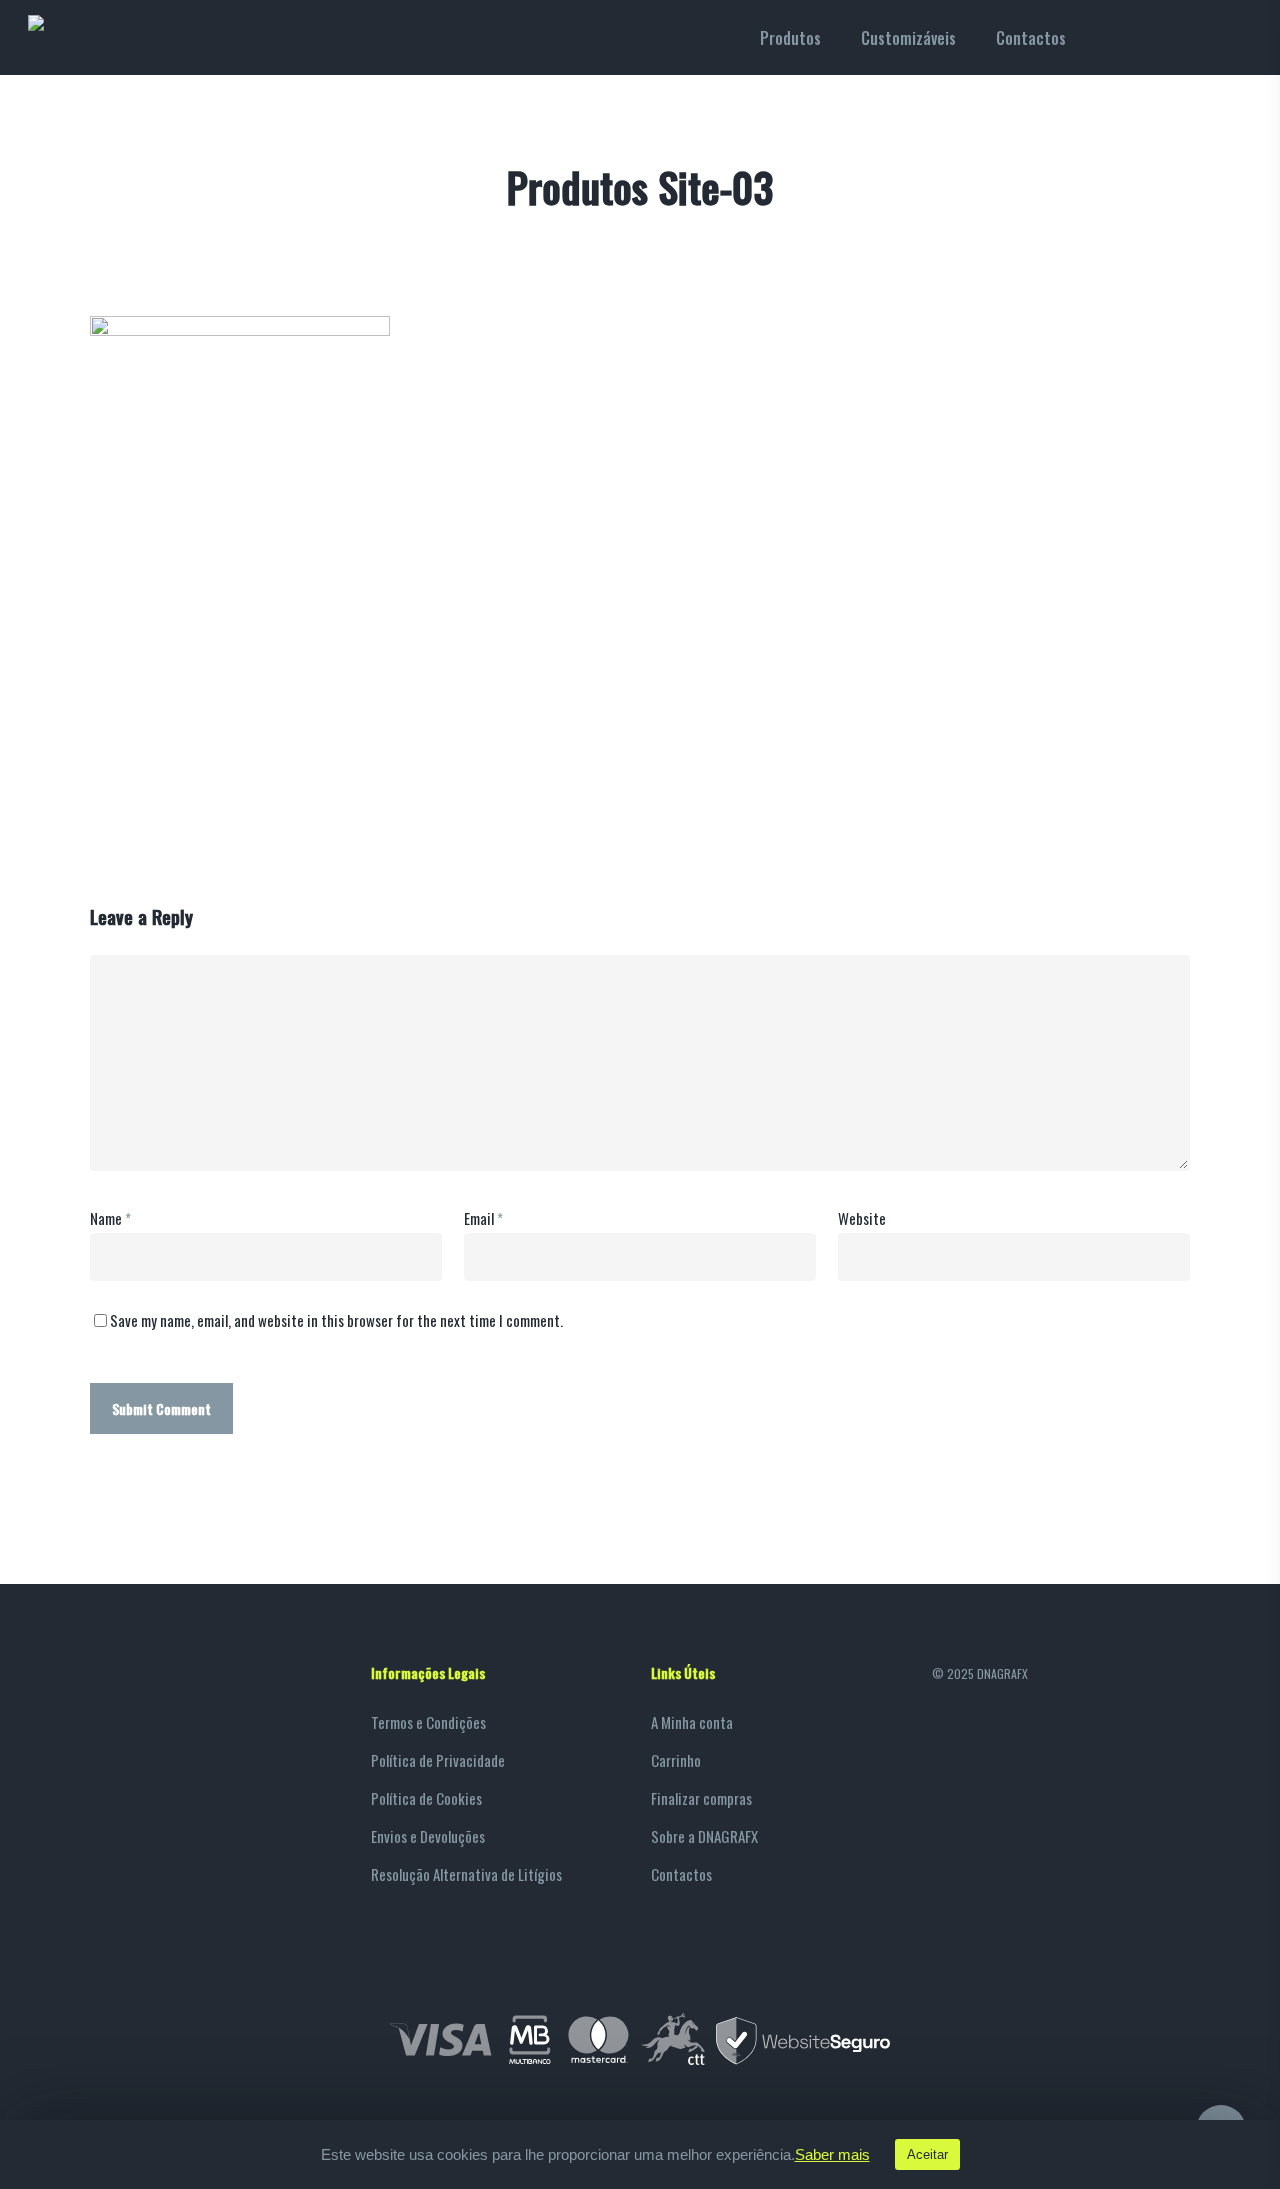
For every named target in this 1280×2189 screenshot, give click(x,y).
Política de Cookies (426, 1798)
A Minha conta (692, 1722)
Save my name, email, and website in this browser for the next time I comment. (336, 1320)
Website (862, 1218)
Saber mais (832, 2155)
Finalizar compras (701, 1798)
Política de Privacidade (438, 1760)
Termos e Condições (428, 1722)
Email (483, 1218)
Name (110, 1218)
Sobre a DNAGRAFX (704, 1836)
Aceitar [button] (927, 2154)
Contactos (681, 1874)
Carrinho (676, 1760)
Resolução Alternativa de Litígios (466, 1874)
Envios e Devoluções (428, 1836)
